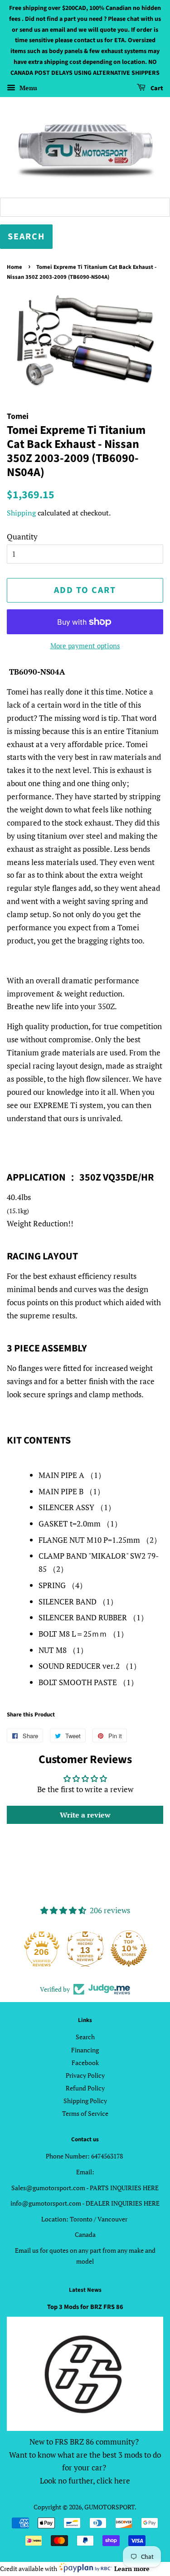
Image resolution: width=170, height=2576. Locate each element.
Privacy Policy (85, 2075)
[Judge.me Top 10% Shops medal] (129, 1949)
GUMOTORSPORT (109, 2507)
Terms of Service (85, 2113)
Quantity (22, 537)
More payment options (85, 646)
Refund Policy (85, 2088)
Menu (27, 88)
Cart (156, 88)
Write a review (85, 1815)
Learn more (132, 2569)
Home (15, 267)
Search (85, 2037)
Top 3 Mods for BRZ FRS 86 (85, 2307)
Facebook (85, 2063)
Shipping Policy (85, 2101)
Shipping (21, 513)
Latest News (85, 2290)
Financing (85, 2050)
